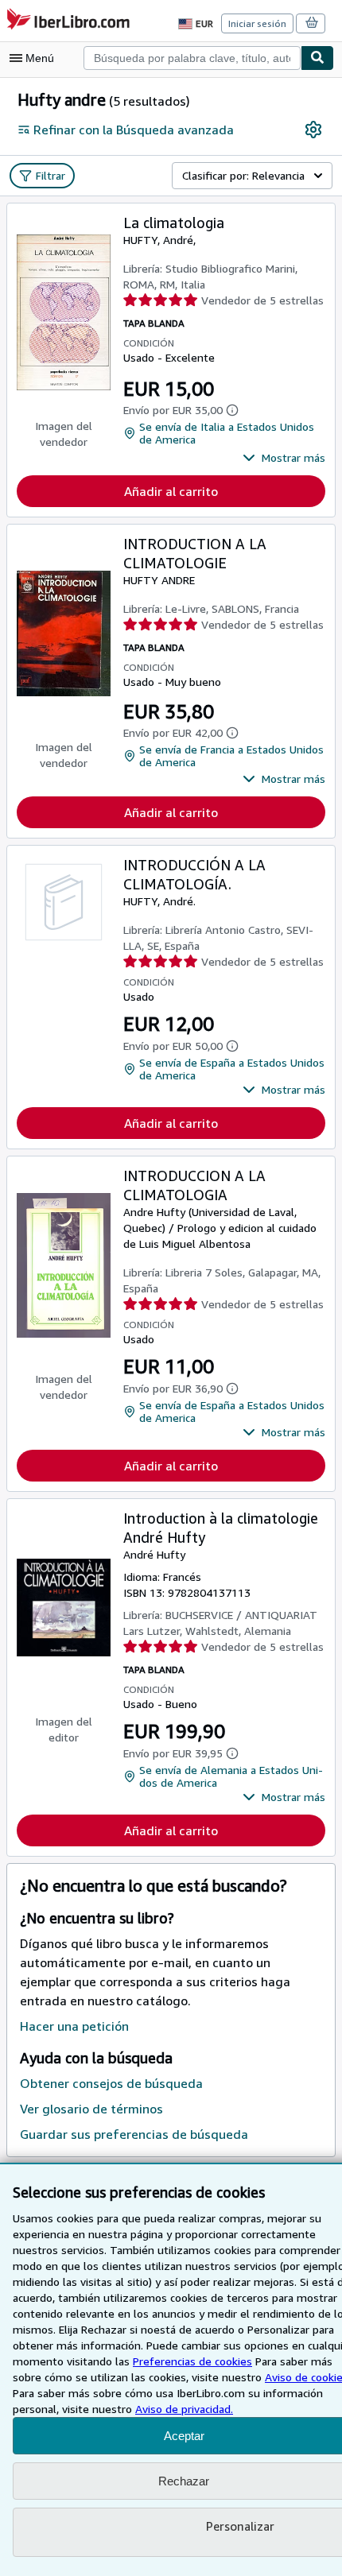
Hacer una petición (74, 2026)
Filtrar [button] (51, 175)
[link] (313, 130)
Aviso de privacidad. (184, 2409)
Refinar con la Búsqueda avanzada (134, 130)
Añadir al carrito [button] (171, 491)
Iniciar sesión (257, 23)
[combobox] (192, 58)
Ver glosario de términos (91, 2109)
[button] (284, 458)
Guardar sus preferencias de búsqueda (134, 2134)
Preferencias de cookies (192, 2361)
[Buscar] (317, 58)
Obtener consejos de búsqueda (111, 2083)
